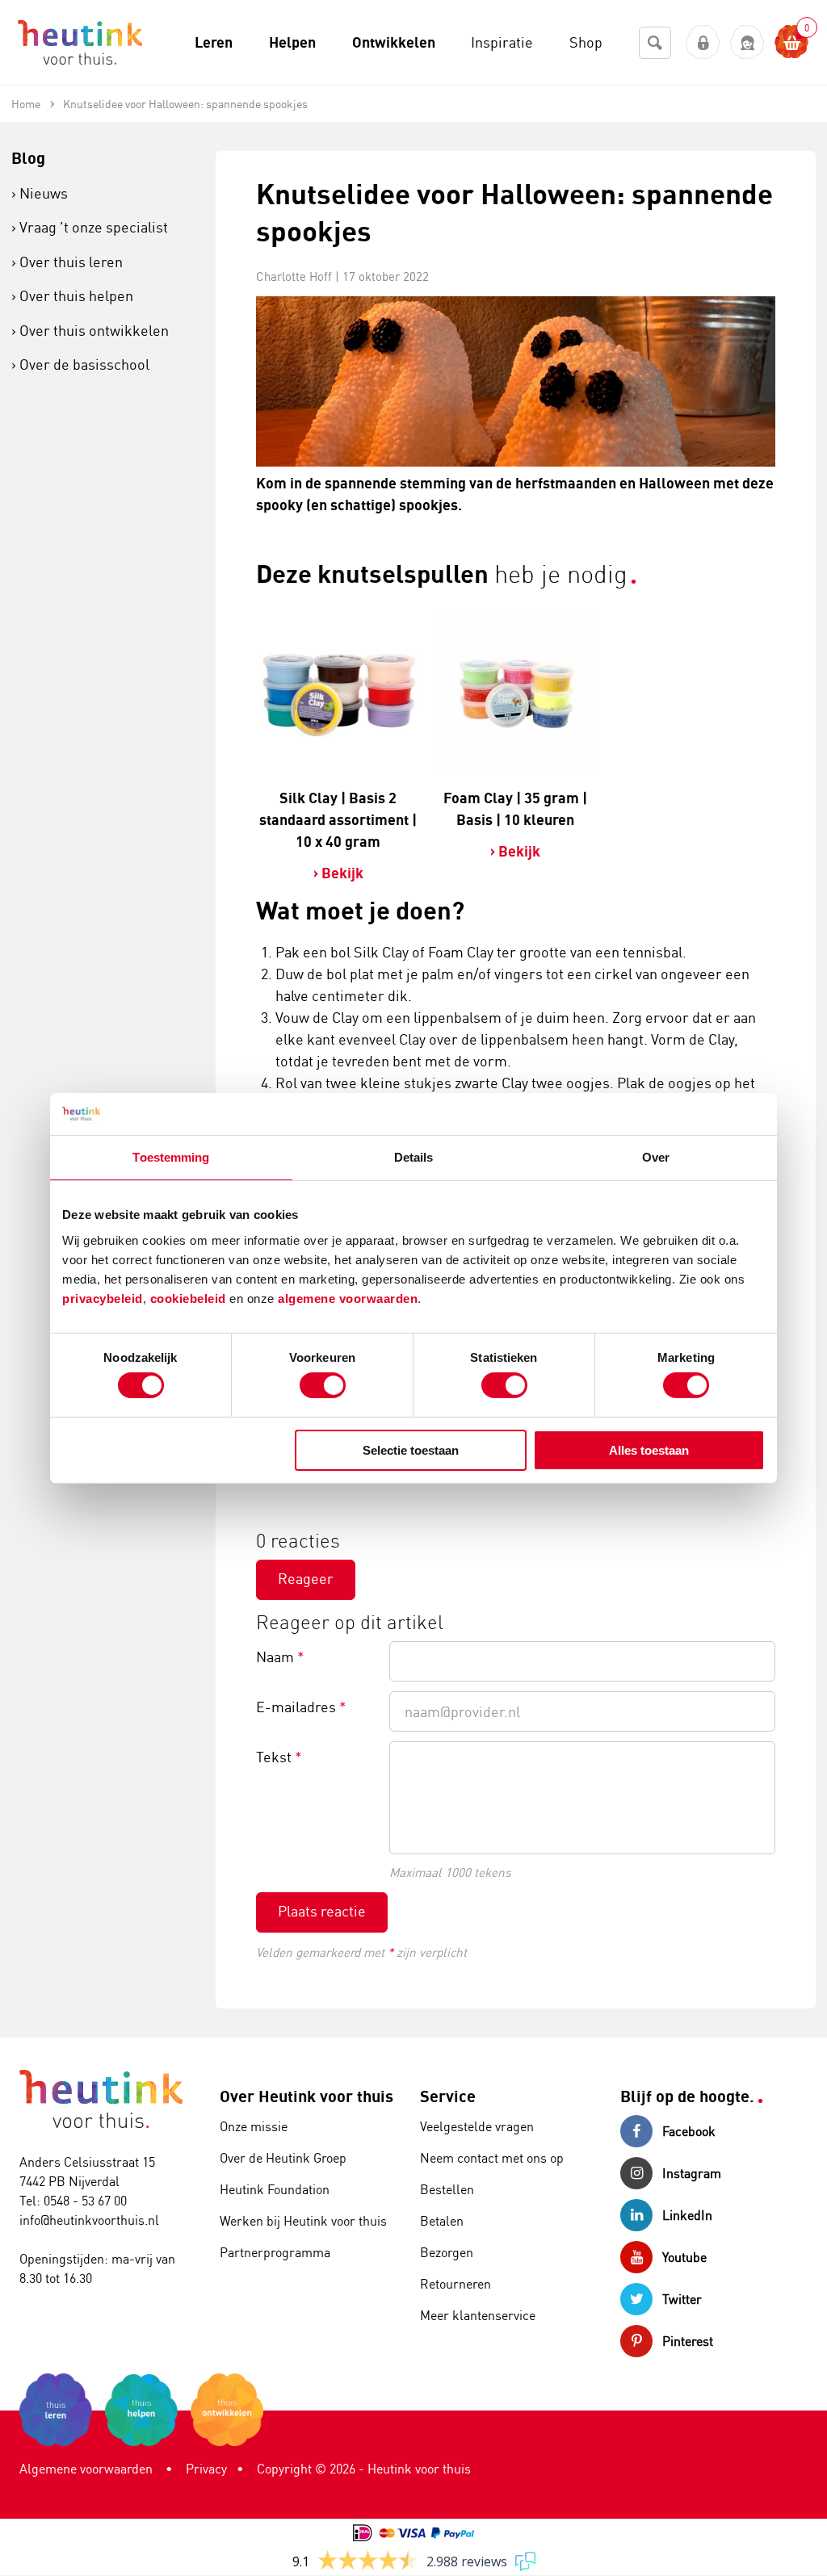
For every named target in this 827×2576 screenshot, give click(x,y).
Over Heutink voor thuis (306, 2096)
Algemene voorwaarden (86, 2469)
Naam (280, 1657)
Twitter (682, 2299)
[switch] (323, 1385)
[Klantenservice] (747, 42)
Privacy (206, 2469)
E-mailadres (301, 1707)
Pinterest (688, 2341)
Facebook (689, 2131)
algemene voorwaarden (348, 1298)
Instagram (692, 2173)
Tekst (279, 1757)
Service (448, 2096)
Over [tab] (656, 1157)
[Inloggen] (703, 42)
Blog (28, 158)
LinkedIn (687, 2215)
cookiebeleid (190, 1298)
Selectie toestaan (411, 1450)
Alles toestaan (649, 1450)
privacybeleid (103, 1298)
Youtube (684, 2257)
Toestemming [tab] (171, 1157)
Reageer (306, 1578)
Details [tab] (414, 1157)
